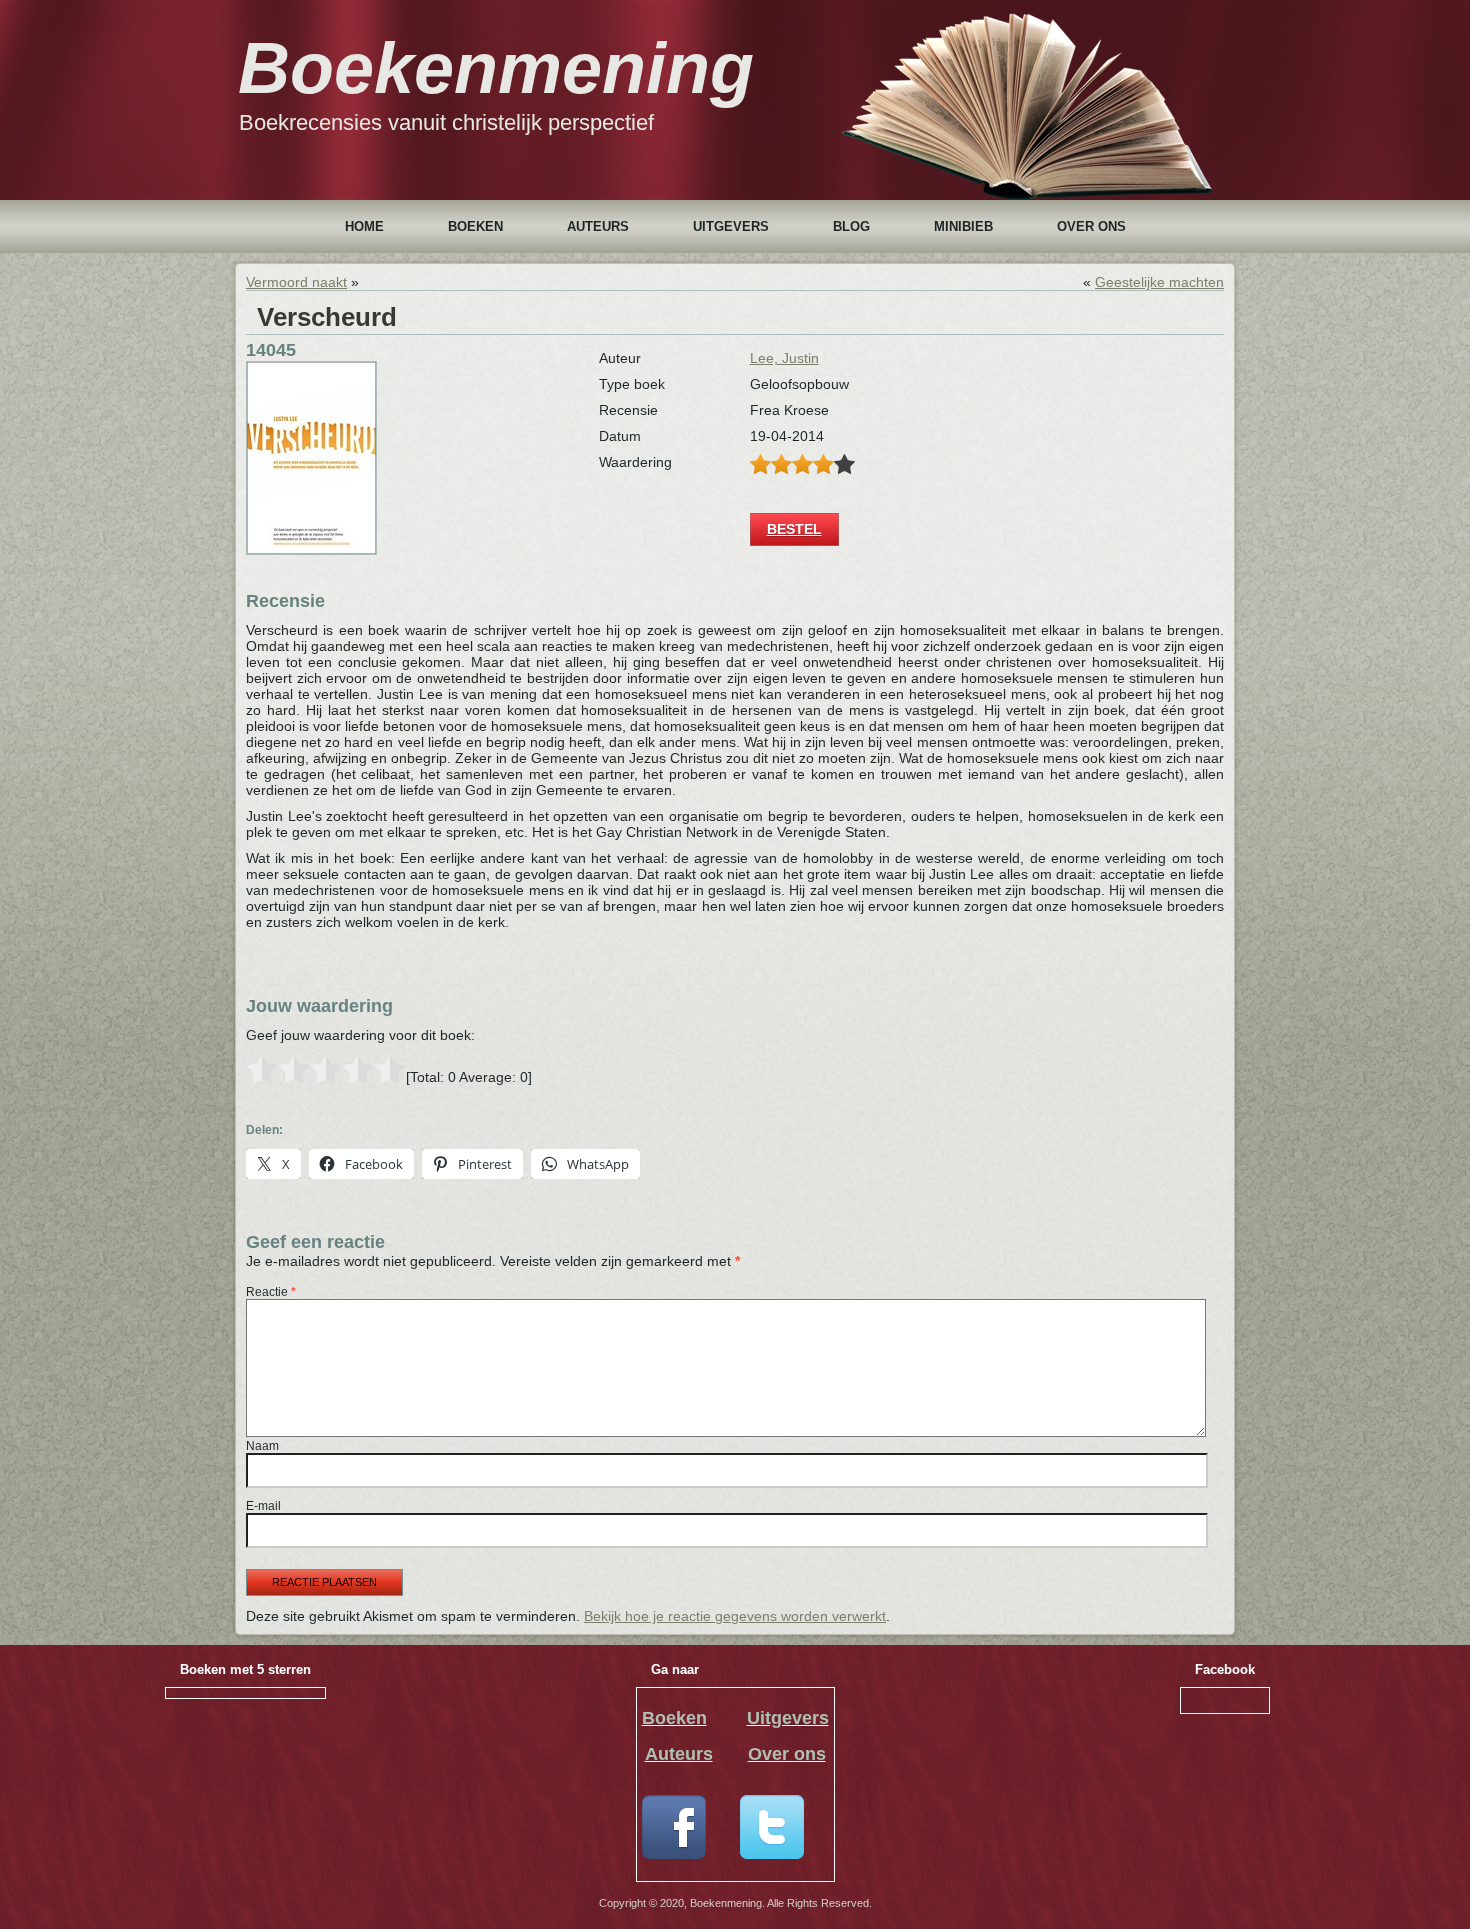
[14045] (311, 550)
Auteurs (598, 226)
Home (364, 226)
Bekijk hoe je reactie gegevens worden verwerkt (735, 1616)
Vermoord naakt (296, 282)
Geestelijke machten (1159, 282)
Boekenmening (496, 68)
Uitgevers (731, 226)
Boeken (475, 226)
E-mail (263, 1506)
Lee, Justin (784, 358)
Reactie (271, 1292)
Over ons (1091, 226)
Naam (262, 1446)
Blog (851, 226)
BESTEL (794, 529)
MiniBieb (963, 226)
